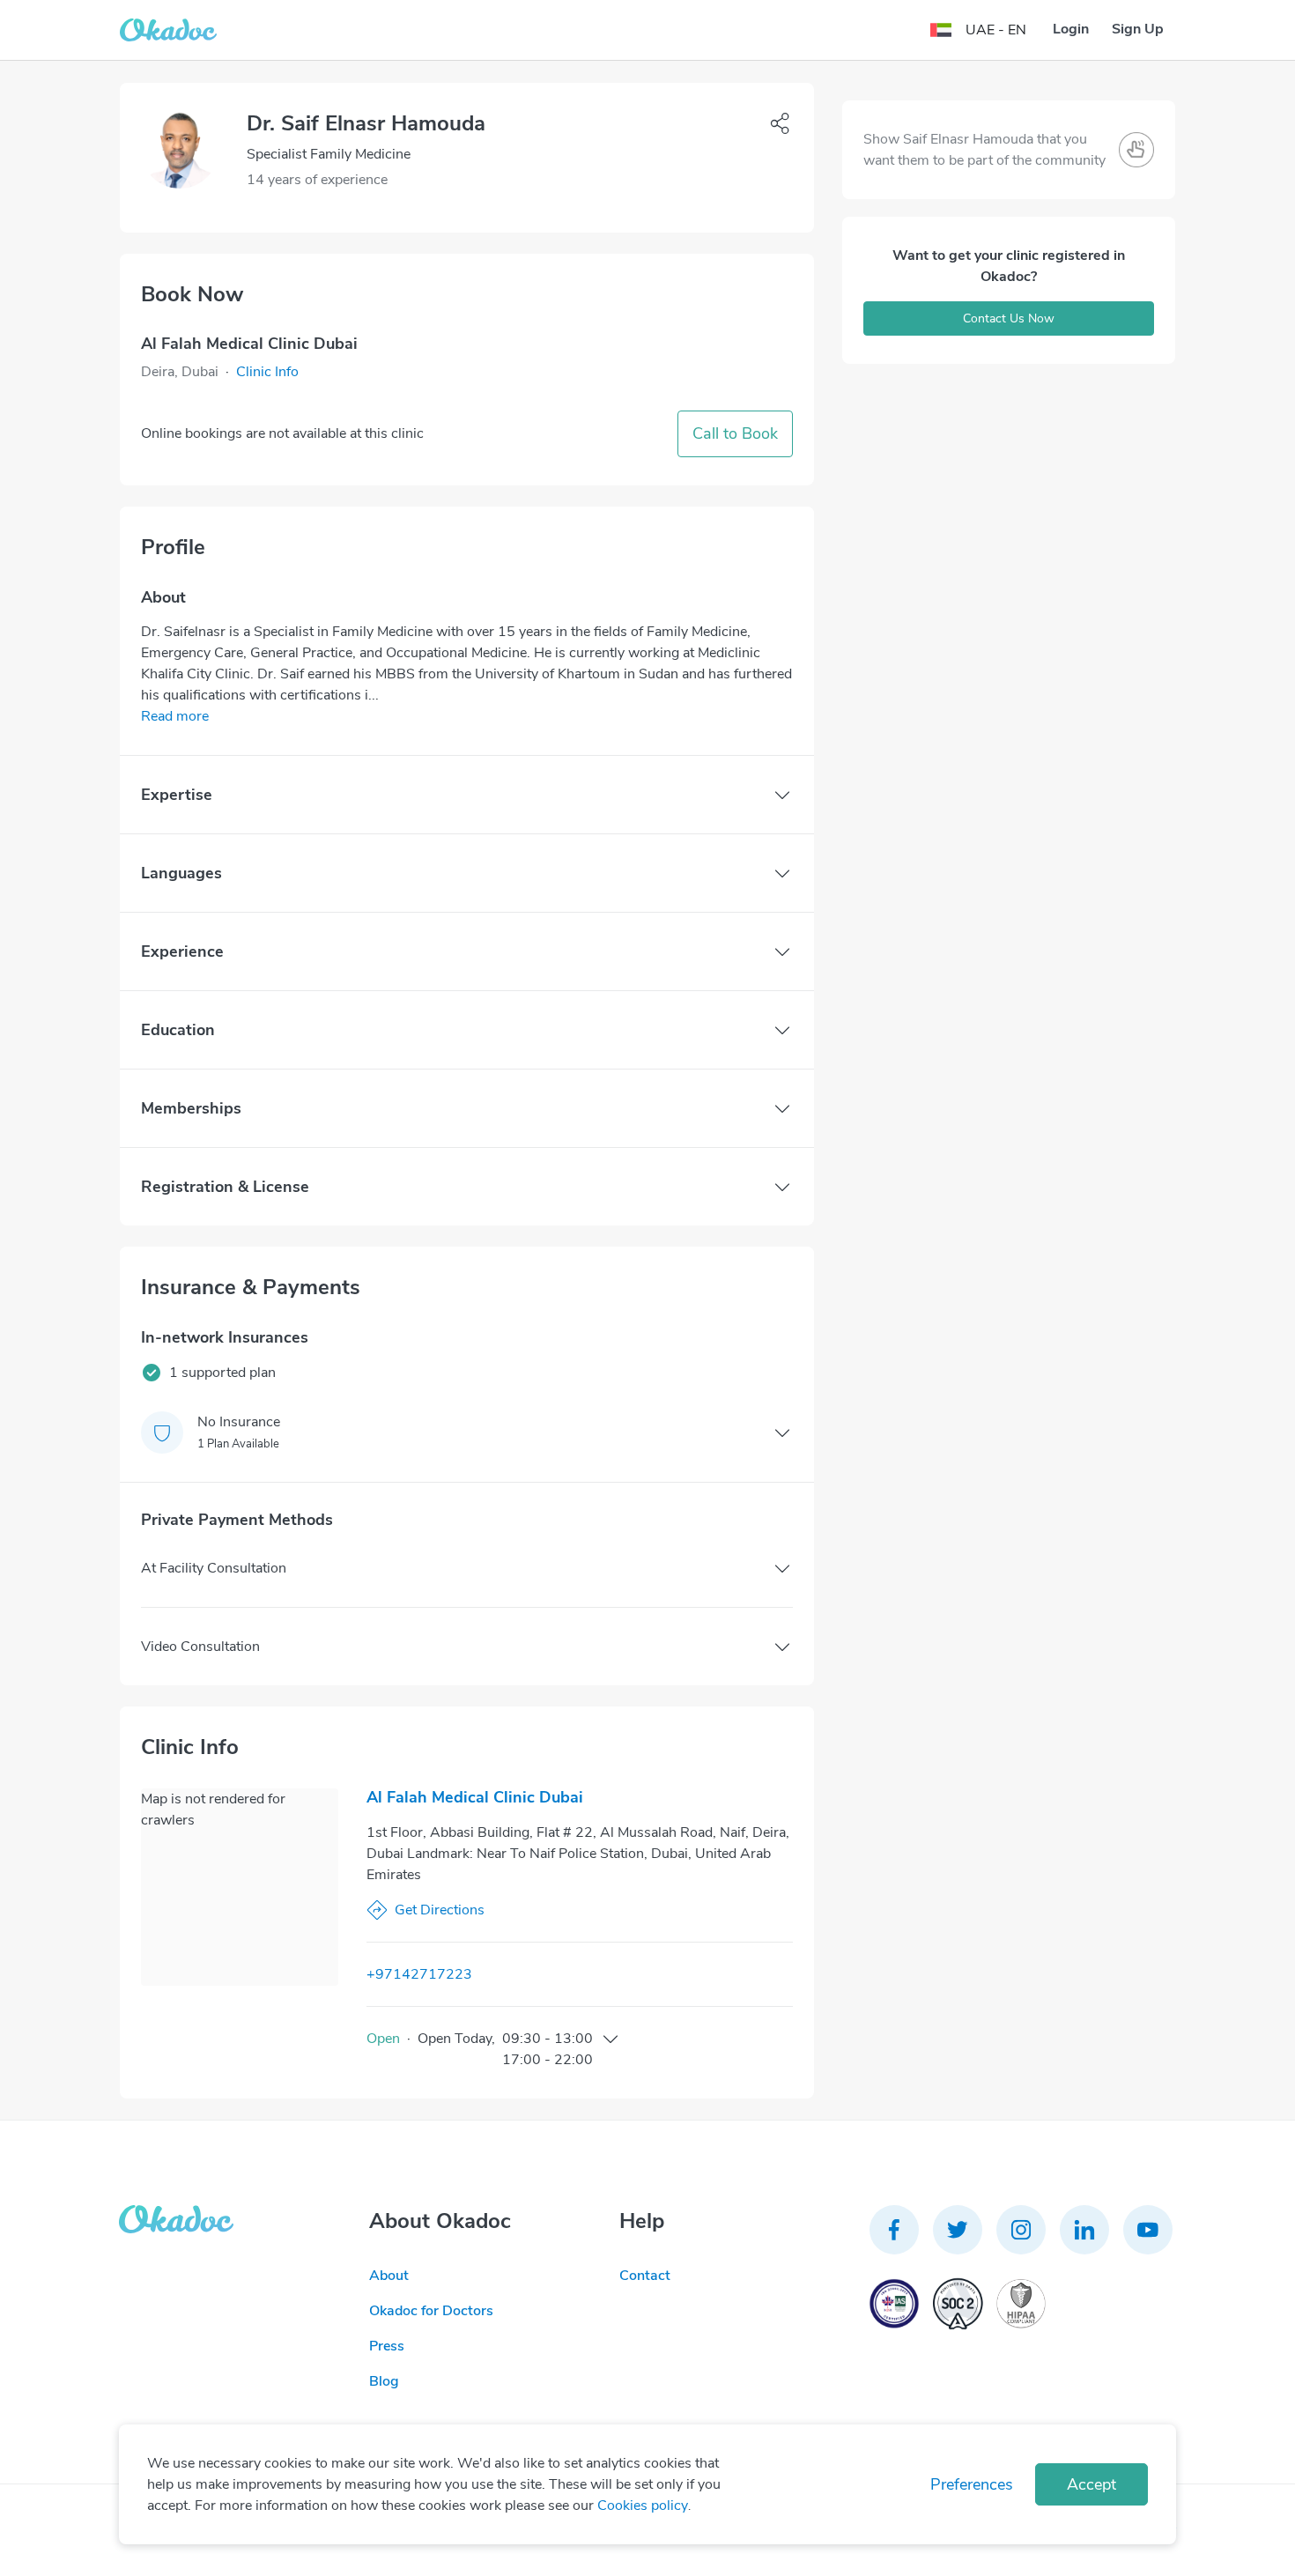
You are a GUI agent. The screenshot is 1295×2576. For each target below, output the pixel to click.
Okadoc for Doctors (431, 2311)
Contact (645, 2276)
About (389, 2276)
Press (387, 2346)
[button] (267, 372)
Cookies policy (643, 2506)
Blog (384, 2381)
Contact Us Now (1009, 318)
